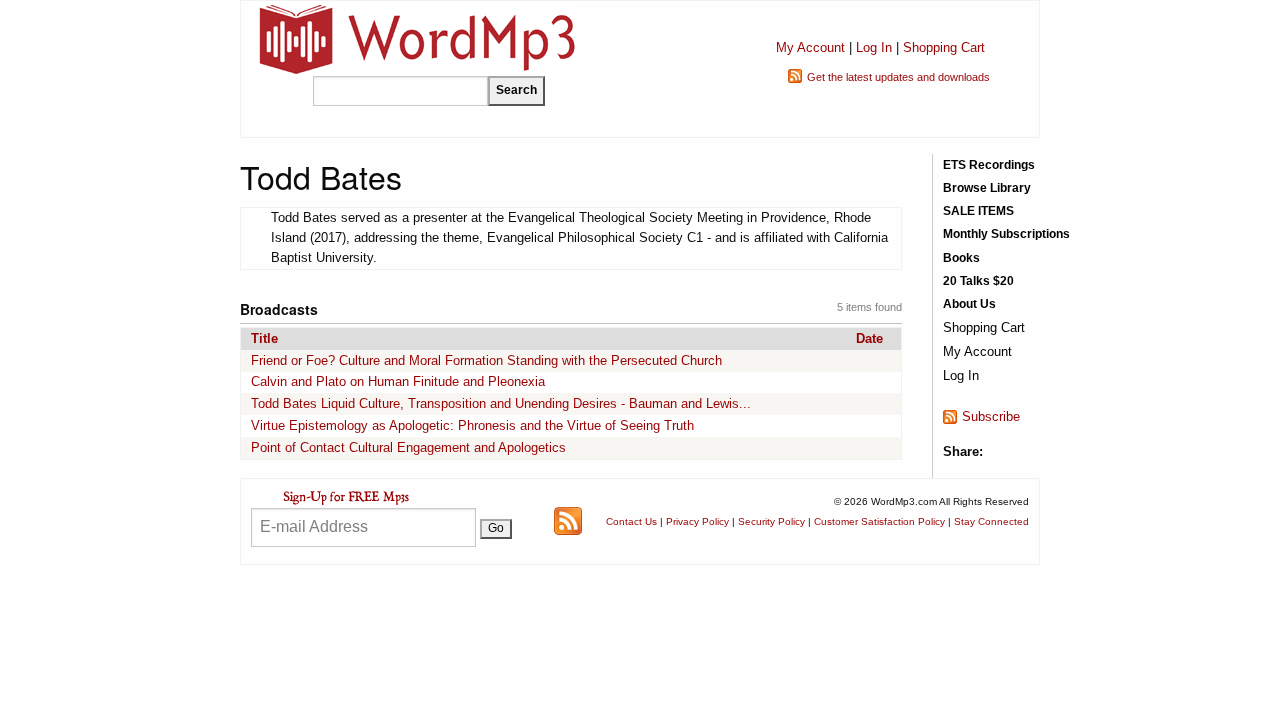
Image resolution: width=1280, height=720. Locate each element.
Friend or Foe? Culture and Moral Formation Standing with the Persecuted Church (486, 360)
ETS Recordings (989, 165)
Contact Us (631, 521)
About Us (969, 304)
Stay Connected (991, 521)
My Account (810, 47)
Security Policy (771, 521)
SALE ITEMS (978, 211)
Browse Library (987, 188)
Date (869, 338)
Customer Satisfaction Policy (879, 521)
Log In (874, 47)
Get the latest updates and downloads (898, 77)
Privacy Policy (697, 521)
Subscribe (991, 416)
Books (961, 258)
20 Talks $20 (978, 281)
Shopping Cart (944, 47)
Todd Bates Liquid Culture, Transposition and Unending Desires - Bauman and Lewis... (501, 403)
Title (264, 338)
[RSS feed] (568, 520)
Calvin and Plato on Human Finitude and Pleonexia (398, 381)
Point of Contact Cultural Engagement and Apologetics (408, 447)
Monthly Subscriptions (1006, 234)
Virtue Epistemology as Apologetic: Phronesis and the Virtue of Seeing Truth (472, 425)
